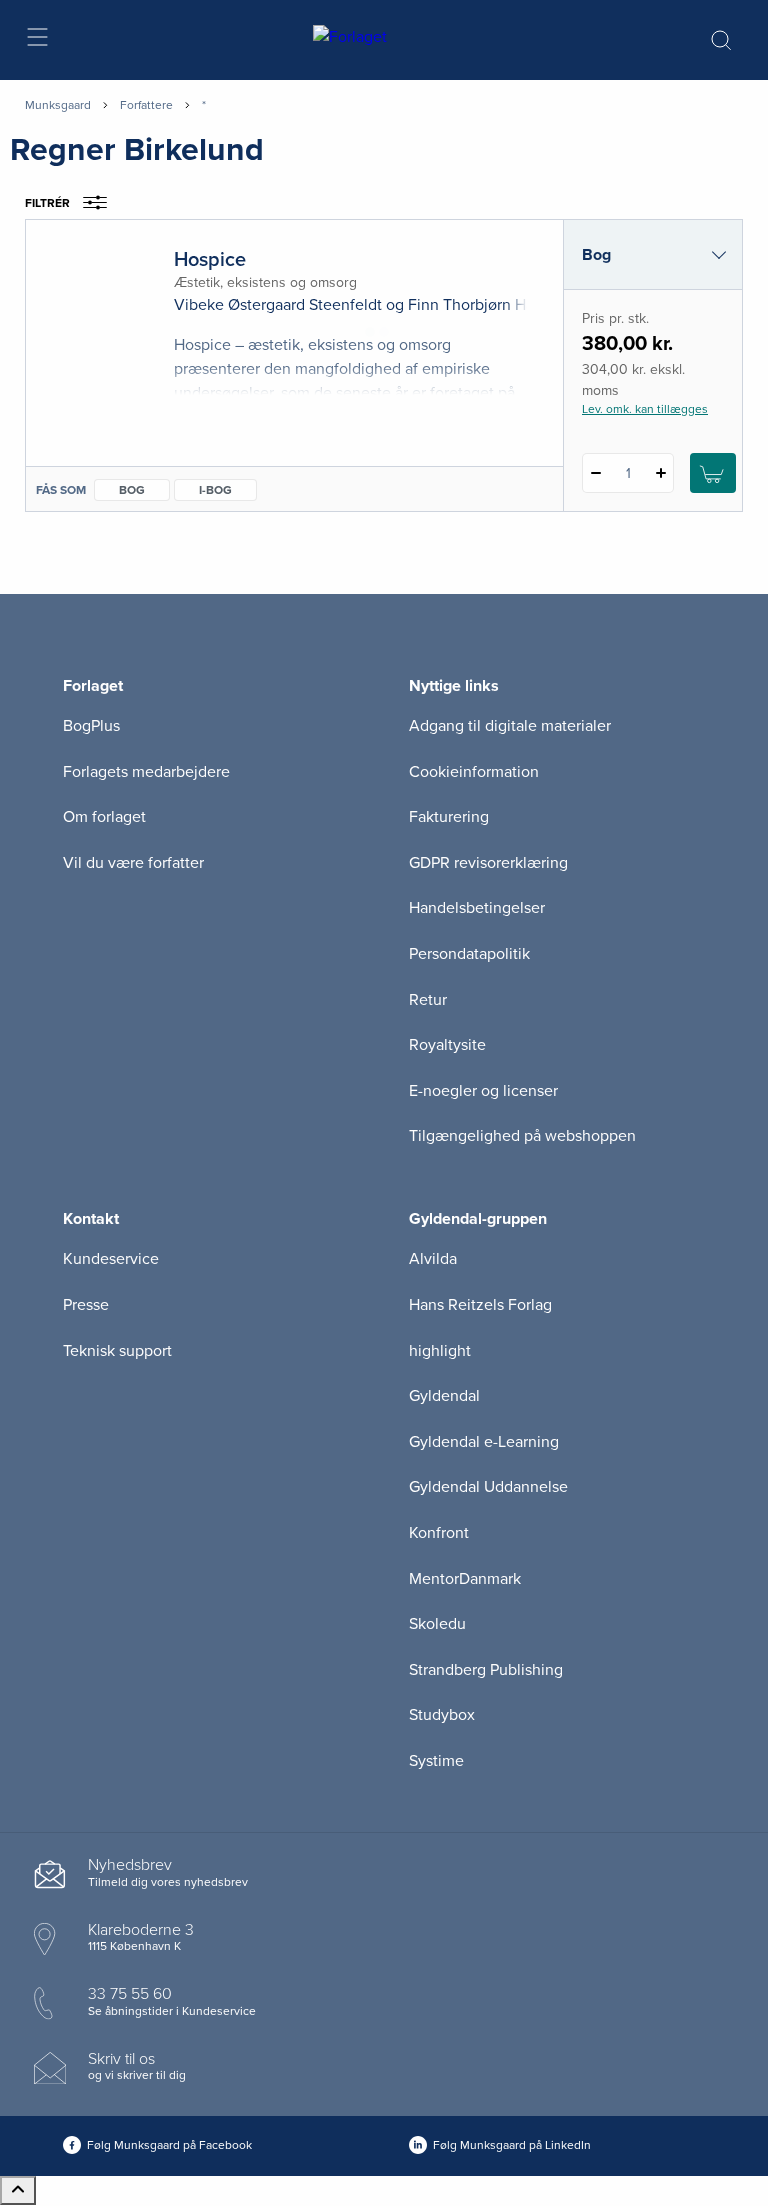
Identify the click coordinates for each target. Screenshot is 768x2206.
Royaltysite (447, 1045)
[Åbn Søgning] (721, 40)
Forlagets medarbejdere (146, 772)
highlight (440, 1351)
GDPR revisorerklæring (488, 863)
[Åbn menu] (36, 40)
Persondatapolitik (469, 954)
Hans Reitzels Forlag (480, 1305)
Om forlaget (104, 817)
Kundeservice (111, 1259)
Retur (428, 1000)
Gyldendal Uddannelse (488, 1487)
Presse (86, 1305)
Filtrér (47, 203)
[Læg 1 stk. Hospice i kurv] (713, 473)
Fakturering (449, 817)
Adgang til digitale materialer (510, 726)
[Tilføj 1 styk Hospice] (660, 473)
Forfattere (146, 105)
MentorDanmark (465, 1579)
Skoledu (437, 1624)
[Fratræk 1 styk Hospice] (595, 473)
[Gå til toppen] (18, 2190)
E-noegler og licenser (483, 1091)
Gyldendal (444, 1396)
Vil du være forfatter (133, 863)
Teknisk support (117, 1351)
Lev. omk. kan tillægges (645, 409)
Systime (436, 1761)
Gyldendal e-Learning (484, 1442)
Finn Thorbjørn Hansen (488, 305)
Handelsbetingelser (477, 908)
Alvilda (433, 1259)
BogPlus (91, 726)
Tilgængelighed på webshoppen (522, 1136)
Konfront (439, 1533)
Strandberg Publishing (486, 1670)
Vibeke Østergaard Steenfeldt (278, 305)
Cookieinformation (474, 772)
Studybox (442, 1715)
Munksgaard (58, 105)
